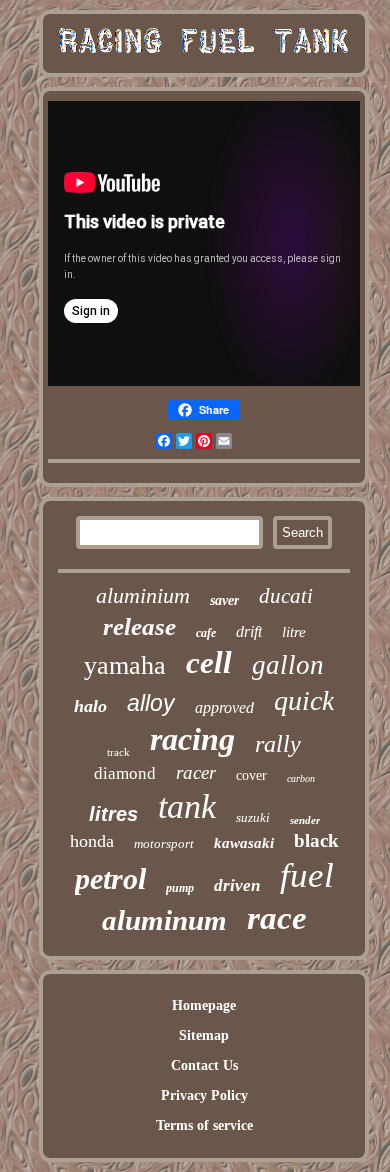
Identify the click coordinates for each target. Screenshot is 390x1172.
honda (92, 841)
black (316, 840)
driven (237, 885)
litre (294, 632)
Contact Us (204, 1065)
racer (196, 772)
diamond (125, 773)
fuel (307, 875)
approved (224, 707)
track (118, 752)
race (277, 918)
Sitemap (204, 1035)
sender (305, 820)
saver (224, 600)
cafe (206, 633)
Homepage (204, 1005)
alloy (151, 703)
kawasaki (244, 843)
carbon (301, 778)
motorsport (164, 843)
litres (113, 814)
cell (209, 662)
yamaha (125, 665)
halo (90, 706)
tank (187, 806)
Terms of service (204, 1125)
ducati (286, 596)
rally (278, 744)
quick (304, 700)
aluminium (143, 595)
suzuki (253, 817)
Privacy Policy (204, 1095)
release (139, 626)
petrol (110, 878)
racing (192, 739)
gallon (288, 665)
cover (251, 775)
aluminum (164, 920)
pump (180, 888)
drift (249, 631)
